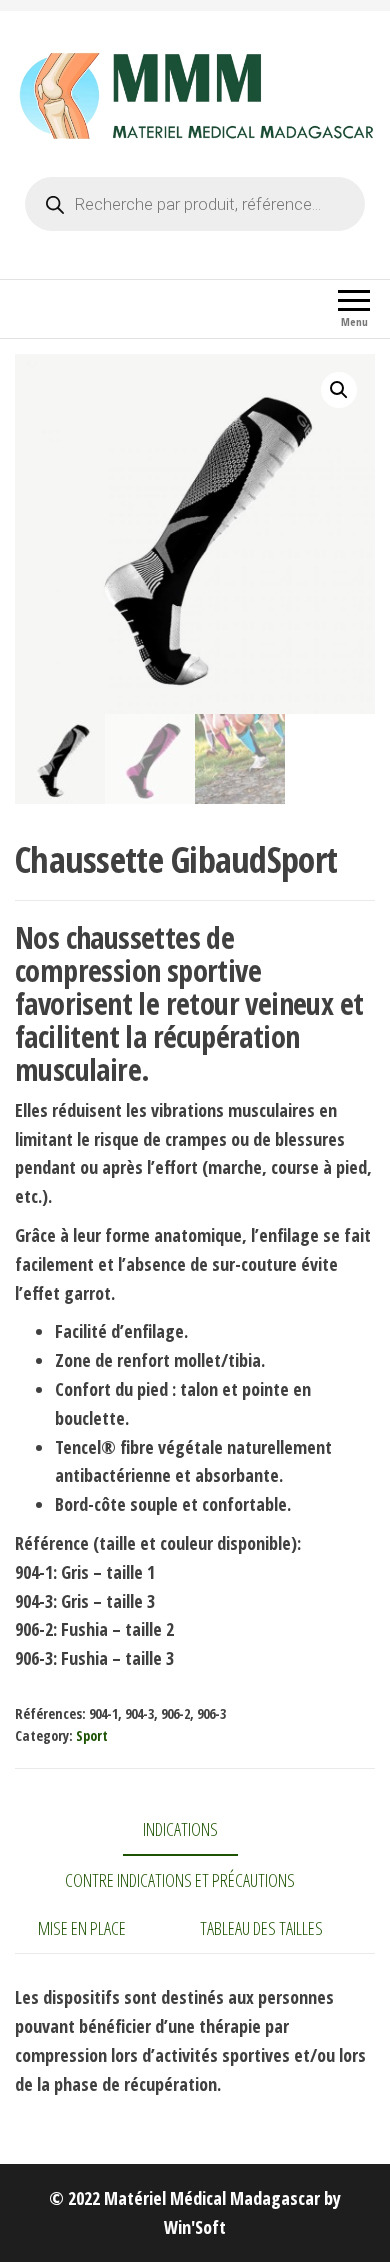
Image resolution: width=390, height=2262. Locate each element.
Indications (180, 1829)
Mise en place (82, 1928)
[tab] (195, 1830)
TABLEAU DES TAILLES (261, 1928)
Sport (92, 1735)
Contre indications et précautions (180, 1880)
